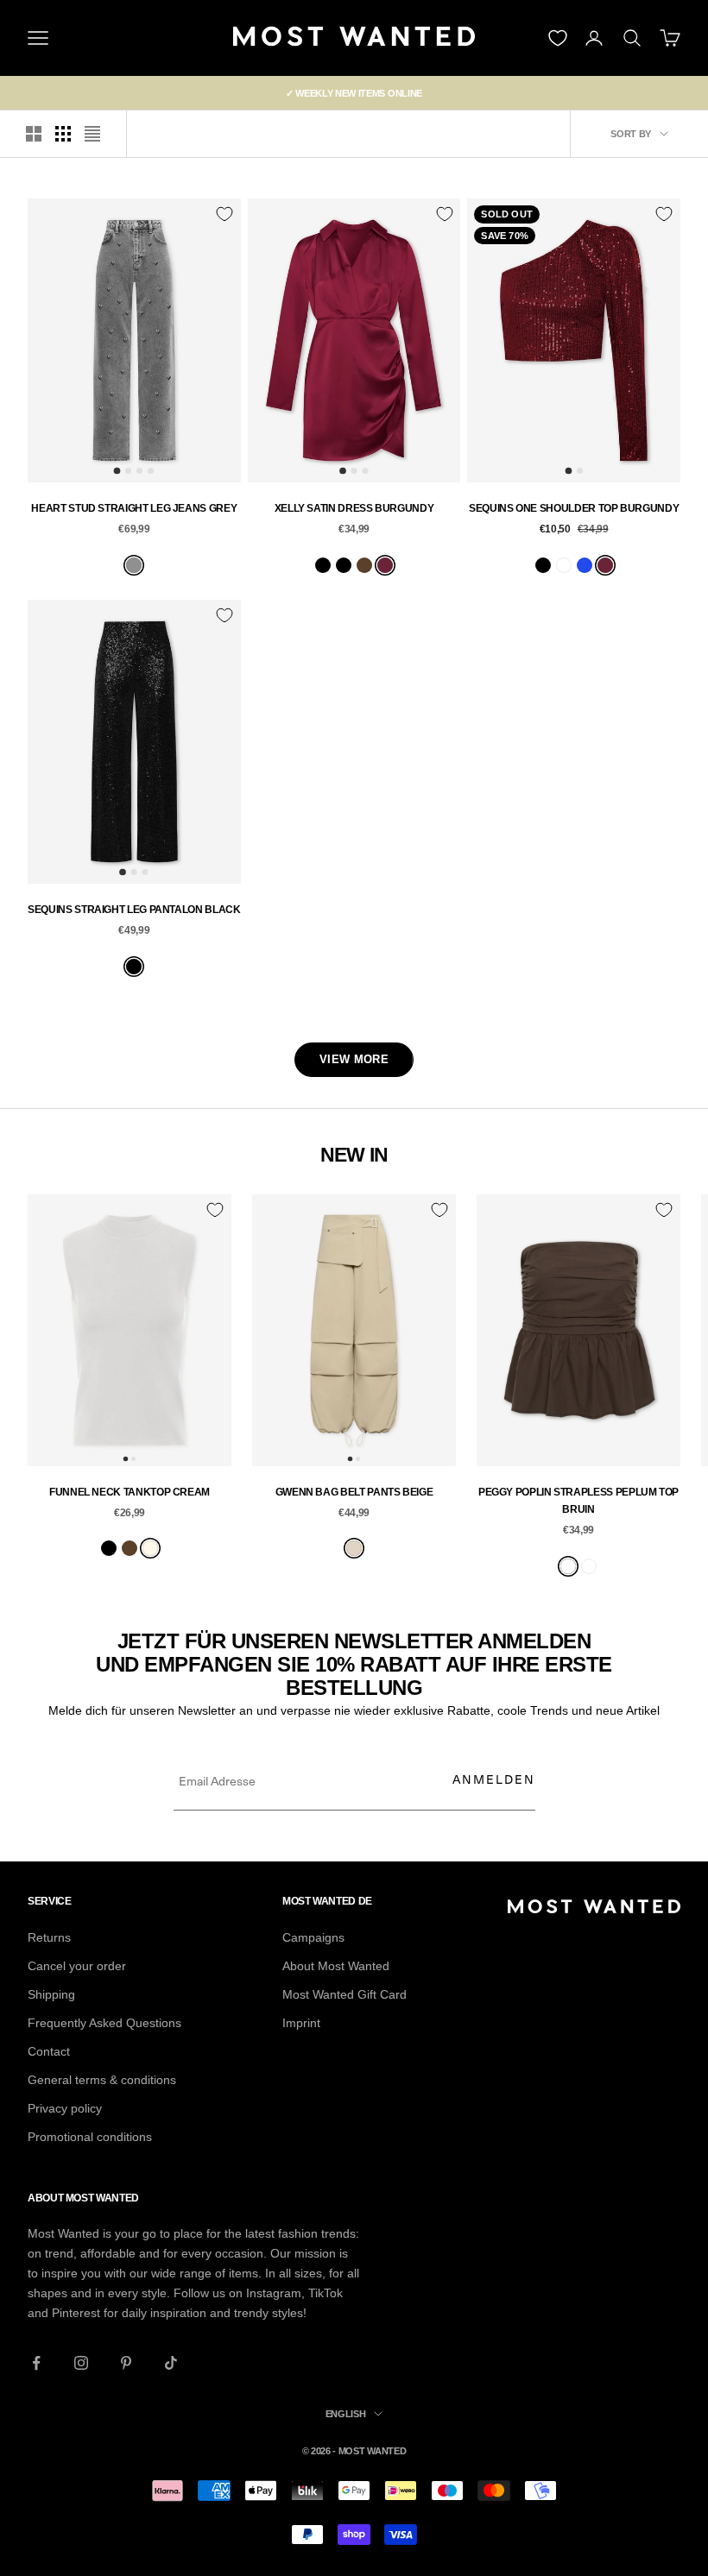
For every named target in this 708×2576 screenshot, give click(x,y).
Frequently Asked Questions (104, 2023)
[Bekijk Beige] (354, 1548)
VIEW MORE (354, 1059)
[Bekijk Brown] (364, 565)
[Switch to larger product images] (34, 134)
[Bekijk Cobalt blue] (585, 565)
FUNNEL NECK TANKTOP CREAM (130, 1492)
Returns (49, 1937)
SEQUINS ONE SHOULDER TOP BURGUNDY (574, 508)
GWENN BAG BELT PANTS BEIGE (354, 1492)
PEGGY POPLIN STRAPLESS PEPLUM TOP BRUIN (578, 1501)
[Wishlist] (558, 38)
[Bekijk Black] (323, 565)
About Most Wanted (336, 1966)
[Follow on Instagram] (81, 2363)
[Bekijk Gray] (134, 565)
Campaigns (313, 1937)
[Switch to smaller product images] (63, 134)
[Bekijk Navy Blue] (564, 565)
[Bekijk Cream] (150, 1548)
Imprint (301, 2023)
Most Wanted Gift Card (345, 1994)
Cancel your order (77, 1966)
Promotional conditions (90, 2137)
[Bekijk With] (589, 1566)
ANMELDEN (494, 1779)
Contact (49, 2051)
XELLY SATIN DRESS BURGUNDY (354, 508)
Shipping (51, 1994)
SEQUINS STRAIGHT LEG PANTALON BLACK (134, 910)
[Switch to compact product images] (92, 134)
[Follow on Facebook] (36, 2363)
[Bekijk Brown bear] (568, 1566)
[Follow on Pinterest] (126, 2363)
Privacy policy (65, 2108)
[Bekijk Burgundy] (385, 565)
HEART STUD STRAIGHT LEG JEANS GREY (134, 508)
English (346, 2414)
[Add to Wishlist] (224, 214)
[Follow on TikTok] (171, 2363)
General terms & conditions (102, 2080)
